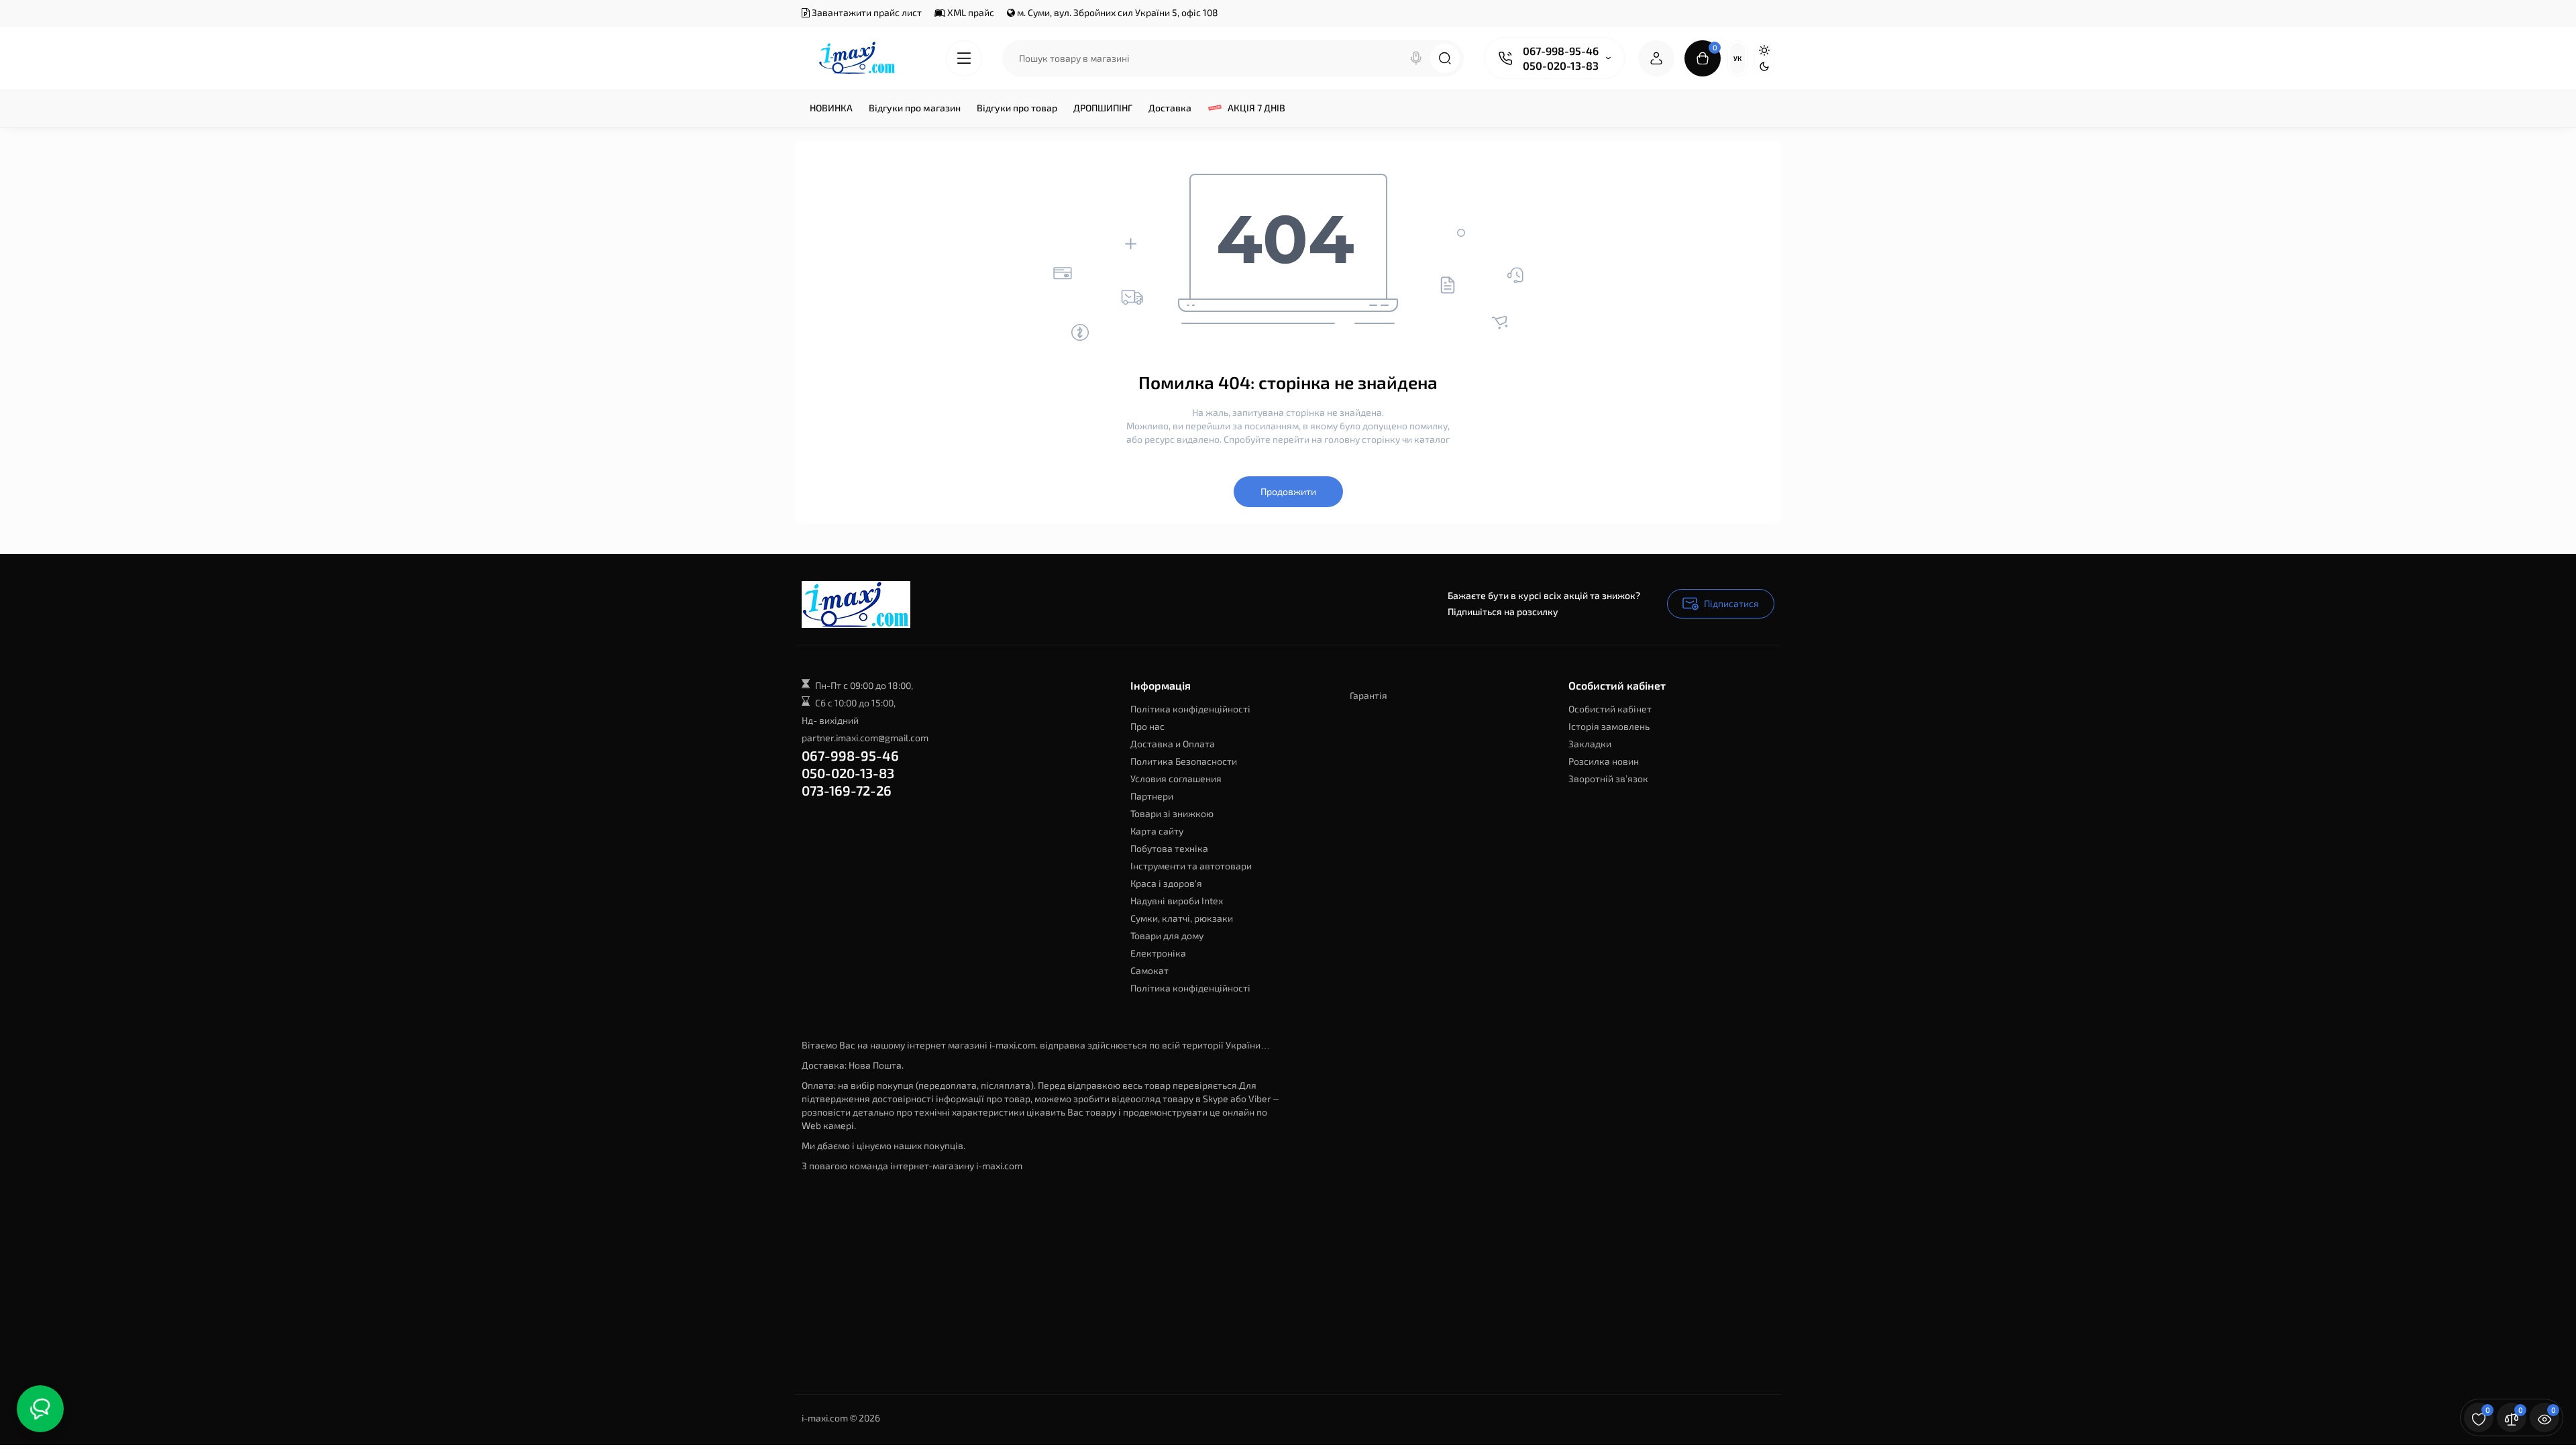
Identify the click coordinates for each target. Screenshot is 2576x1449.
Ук (1737, 58)
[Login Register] (1656, 58)
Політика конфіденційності (1190, 709)
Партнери (1152, 796)
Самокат (1149, 970)
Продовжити (1288, 491)
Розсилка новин (1604, 761)
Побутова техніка (1169, 848)
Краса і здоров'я (1166, 883)
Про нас (1147, 726)
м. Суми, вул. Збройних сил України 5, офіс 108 (1117, 12)
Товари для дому (1167, 935)
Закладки (1590, 744)
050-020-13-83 (1561, 65)
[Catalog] (964, 58)
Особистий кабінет (1610, 709)
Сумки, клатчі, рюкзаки (1182, 918)
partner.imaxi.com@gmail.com (865, 738)
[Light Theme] (1764, 50)
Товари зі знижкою (1172, 813)
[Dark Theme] (1764, 66)
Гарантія (1368, 695)
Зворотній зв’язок (1608, 779)
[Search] (1416, 58)
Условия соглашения (1176, 779)
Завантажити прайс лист (866, 12)
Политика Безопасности (1184, 761)
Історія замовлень (1609, 726)
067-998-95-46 (1561, 51)
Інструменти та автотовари (1191, 866)
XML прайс (970, 12)
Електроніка (1158, 953)
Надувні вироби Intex (1177, 901)
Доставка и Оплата (1173, 744)
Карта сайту (1157, 831)
